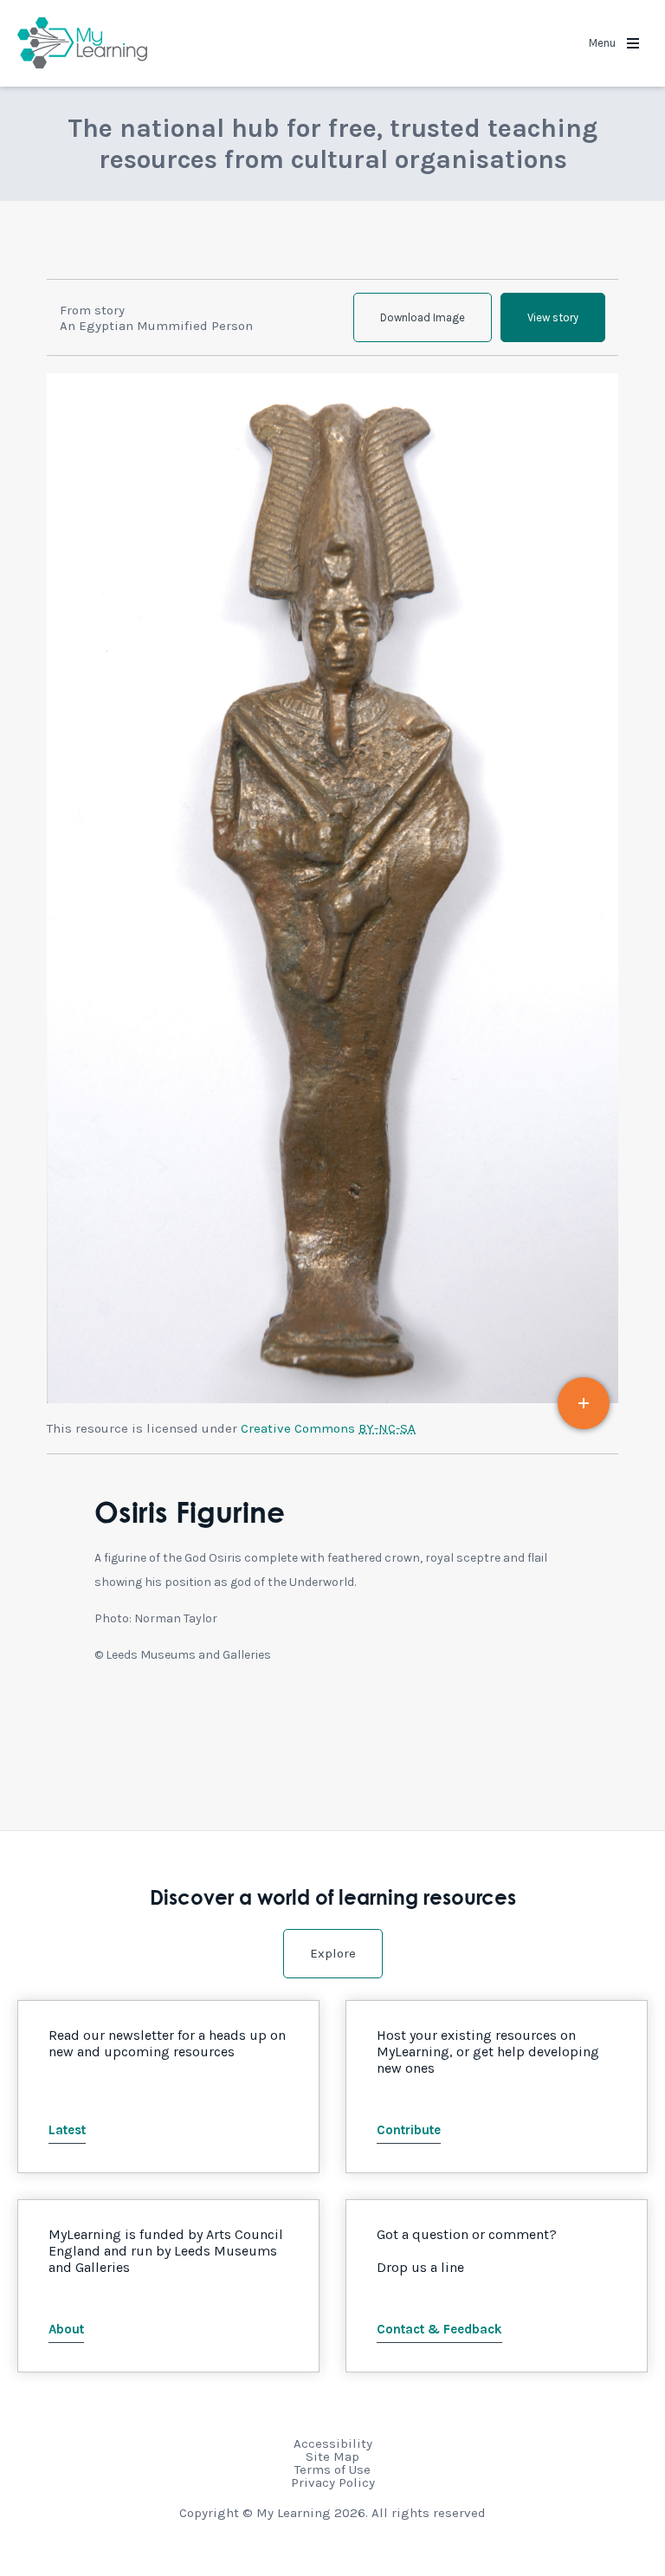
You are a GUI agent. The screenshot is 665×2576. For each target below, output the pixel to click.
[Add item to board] (584, 1403)
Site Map (332, 2456)
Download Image (423, 317)
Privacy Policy (333, 2482)
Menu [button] (604, 43)
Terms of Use (332, 2469)
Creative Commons (328, 1428)
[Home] (82, 43)
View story (553, 317)
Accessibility (333, 2443)
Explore (333, 1953)
